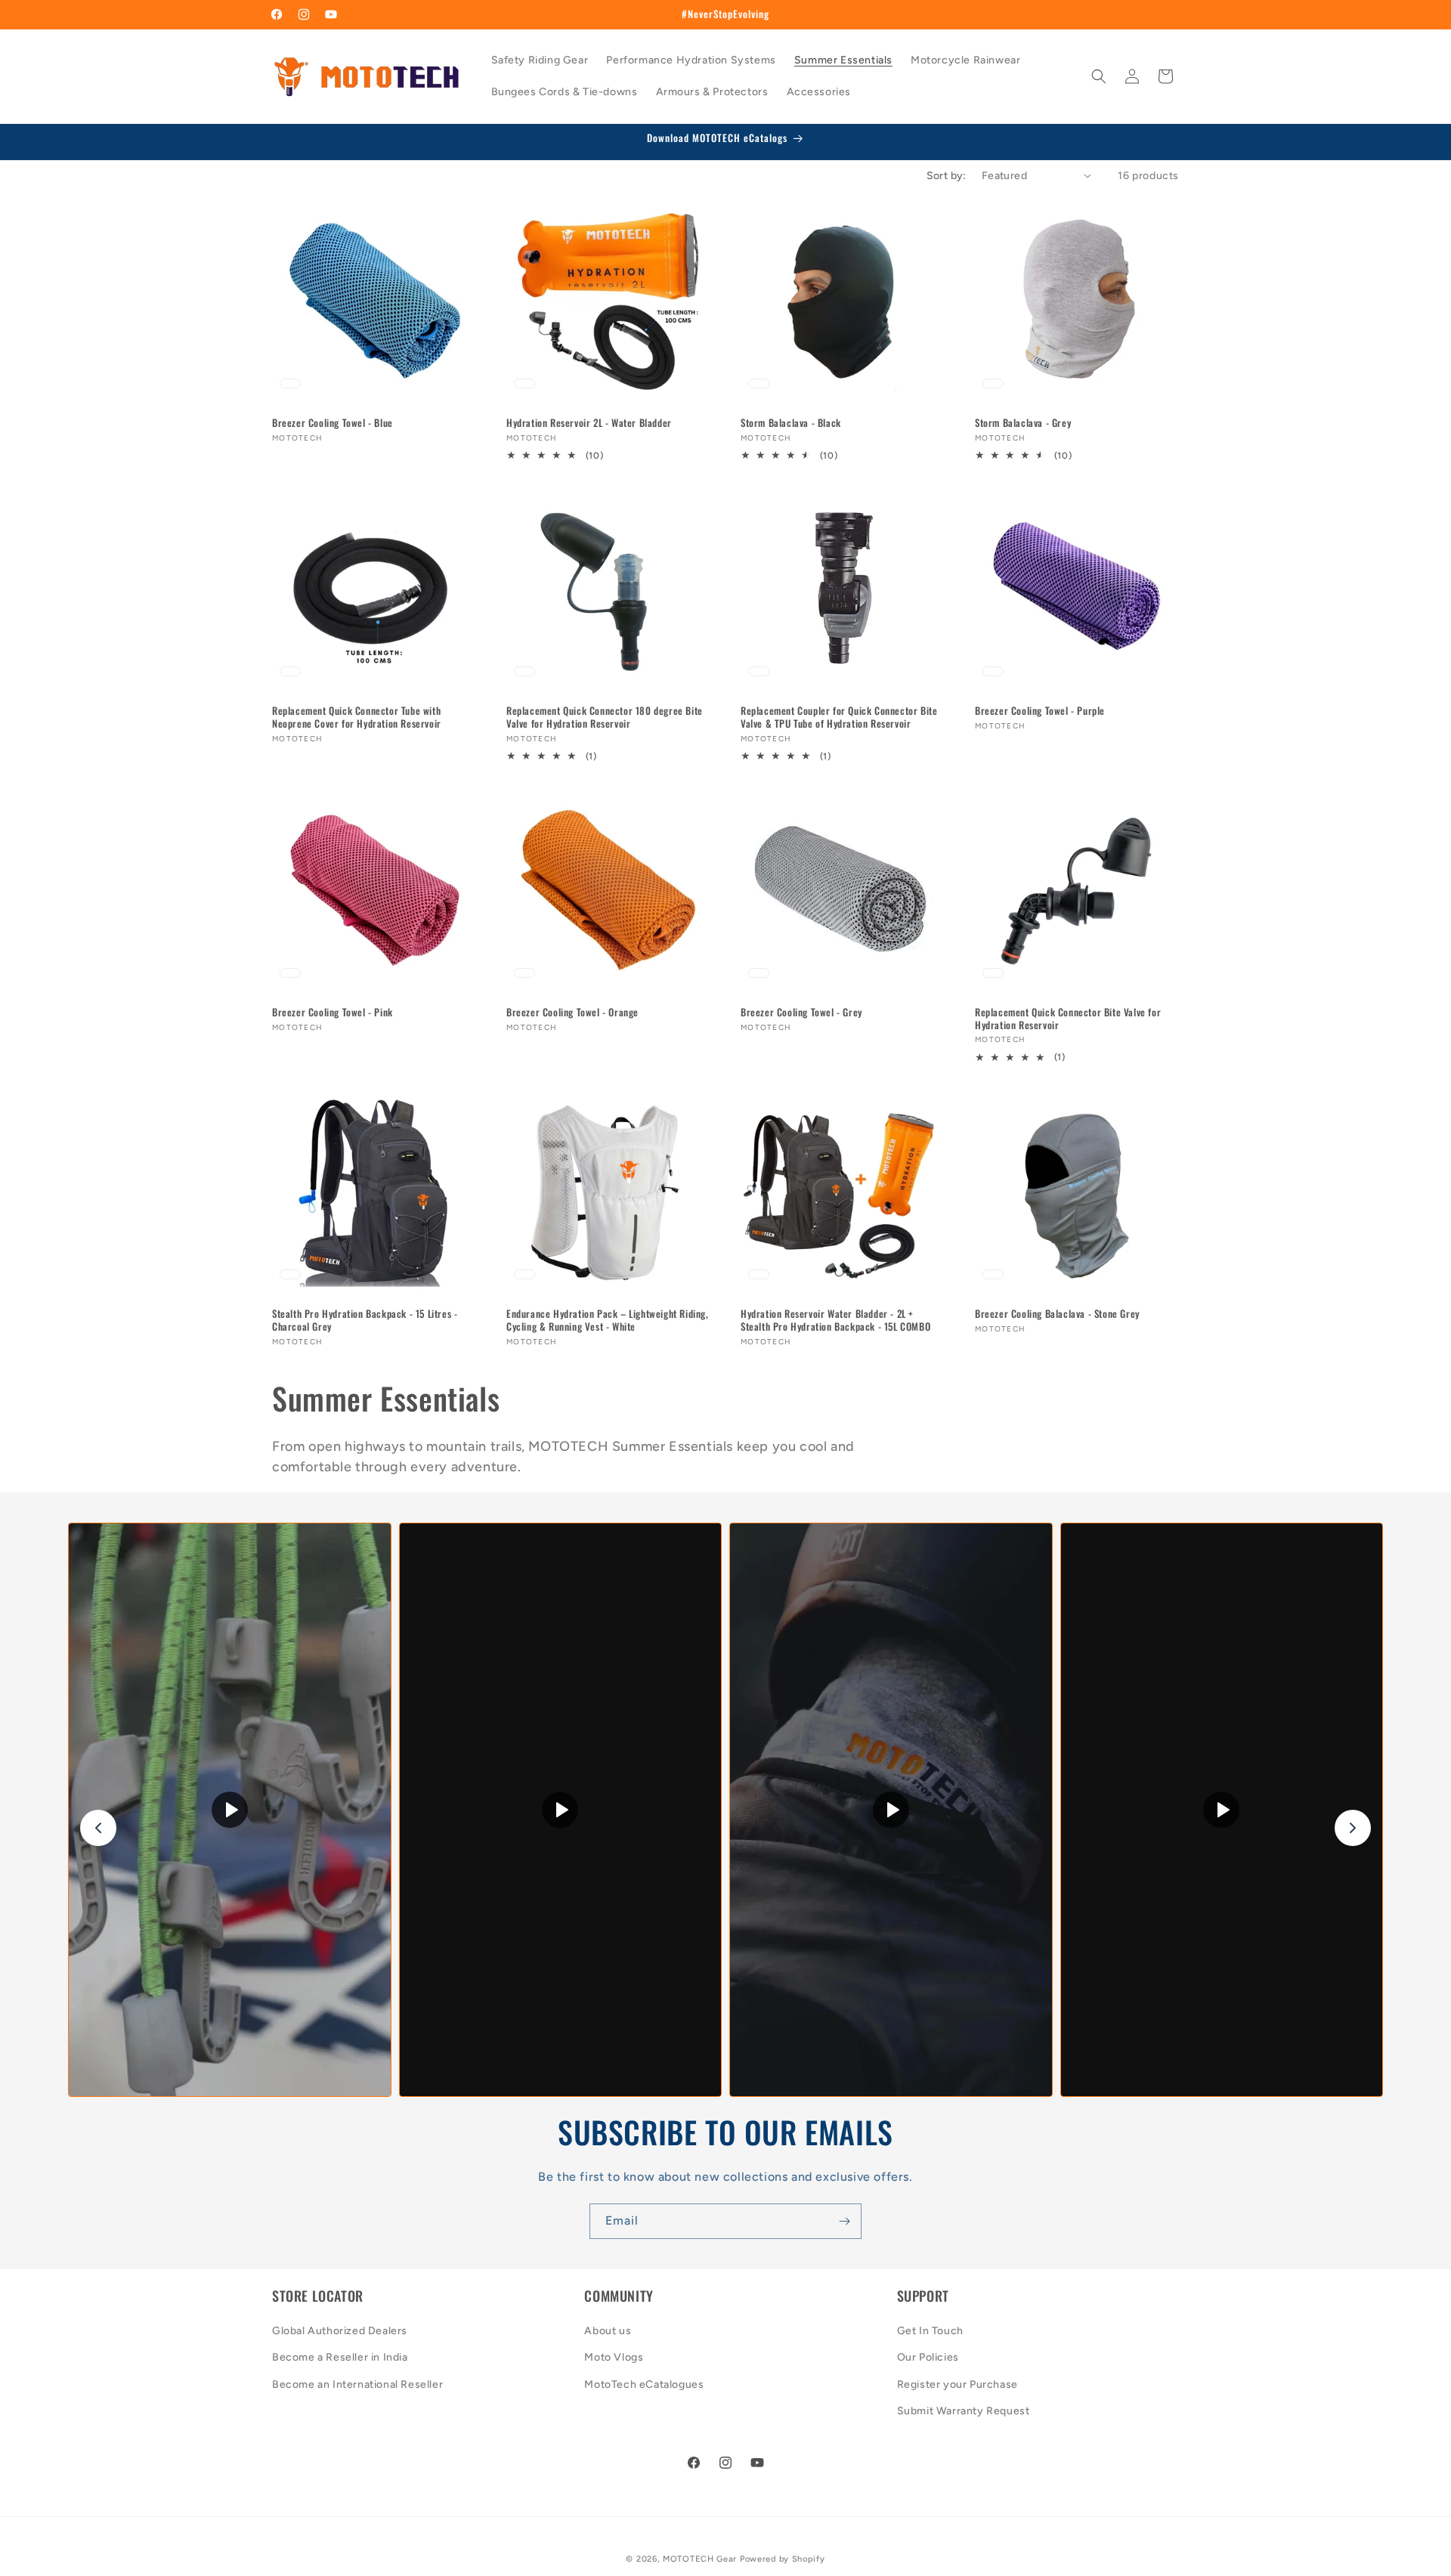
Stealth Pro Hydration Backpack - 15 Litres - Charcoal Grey (365, 1320)
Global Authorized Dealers (340, 2332)
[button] (1099, 76)
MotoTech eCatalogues (644, 2384)
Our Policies (928, 2358)
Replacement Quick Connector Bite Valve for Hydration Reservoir (1068, 1019)
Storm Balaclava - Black (791, 423)
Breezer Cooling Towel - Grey (801, 1012)
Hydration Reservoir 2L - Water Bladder (589, 423)
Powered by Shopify (783, 2559)
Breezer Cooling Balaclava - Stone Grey (1057, 1314)
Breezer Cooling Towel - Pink (333, 1012)
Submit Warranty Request (964, 2411)
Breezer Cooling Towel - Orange (572, 1012)
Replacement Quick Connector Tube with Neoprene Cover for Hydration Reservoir (357, 717)
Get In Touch (930, 2332)
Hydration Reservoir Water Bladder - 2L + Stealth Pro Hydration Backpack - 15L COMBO (835, 1320)
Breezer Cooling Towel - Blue (333, 423)
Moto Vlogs (614, 2358)
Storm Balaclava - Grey (1023, 423)
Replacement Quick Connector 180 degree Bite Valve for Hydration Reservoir (605, 717)
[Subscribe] (844, 2221)
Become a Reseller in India (340, 2358)
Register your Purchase (958, 2384)
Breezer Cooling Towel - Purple (1040, 711)
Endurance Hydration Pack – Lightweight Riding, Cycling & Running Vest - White (608, 1320)
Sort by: (947, 176)
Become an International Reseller (357, 2384)
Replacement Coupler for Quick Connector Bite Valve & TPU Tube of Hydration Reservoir (839, 717)
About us (608, 2332)
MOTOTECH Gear (700, 2559)
